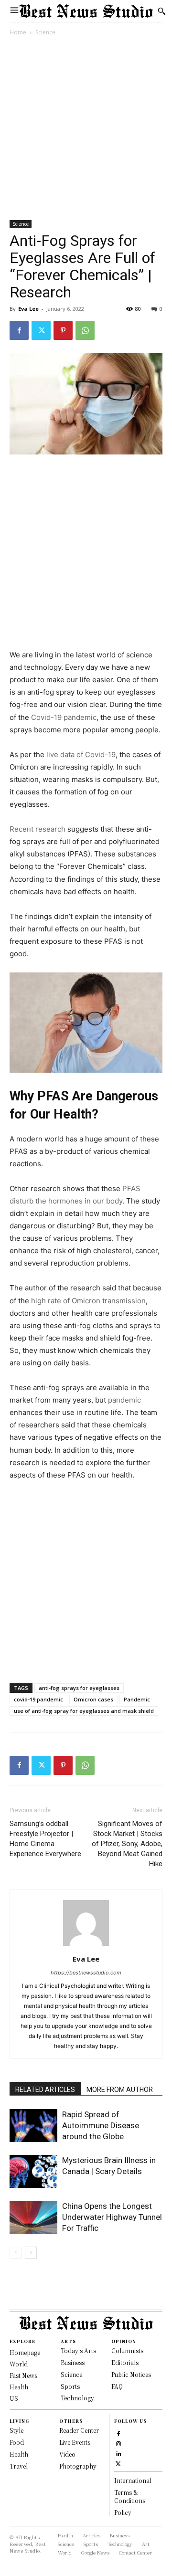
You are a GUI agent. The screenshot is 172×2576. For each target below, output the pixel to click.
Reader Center (79, 2430)
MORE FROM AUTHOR (120, 2090)
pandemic (124, 1400)
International (133, 2480)
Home (18, 32)
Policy (123, 2512)
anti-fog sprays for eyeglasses (79, 1688)
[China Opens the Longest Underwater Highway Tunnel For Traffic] (33, 2217)
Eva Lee (28, 309)
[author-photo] (86, 1946)
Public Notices (131, 2374)
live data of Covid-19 (80, 755)
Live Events (75, 2442)
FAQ (117, 2386)
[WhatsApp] (85, 330)
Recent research (38, 829)
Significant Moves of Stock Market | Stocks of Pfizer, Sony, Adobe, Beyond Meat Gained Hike (127, 1844)
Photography (78, 2466)
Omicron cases (93, 1699)
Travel (19, 2466)
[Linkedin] (118, 2453)
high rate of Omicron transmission (88, 1301)
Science (45, 32)
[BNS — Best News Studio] (86, 11)
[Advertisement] (86, 130)
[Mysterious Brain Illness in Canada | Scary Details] (33, 2171)
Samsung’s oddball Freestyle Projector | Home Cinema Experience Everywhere (45, 1839)
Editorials (125, 2362)
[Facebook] (19, 330)
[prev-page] (16, 2253)
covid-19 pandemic (38, 1699)
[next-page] (31, 2253)
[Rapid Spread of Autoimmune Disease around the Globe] (33, 2126)
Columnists (127, 2350)
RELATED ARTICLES (45, 2090)
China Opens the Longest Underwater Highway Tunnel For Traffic (112, 2217)
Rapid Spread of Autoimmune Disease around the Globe (101, 2125)
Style (16, 2430)
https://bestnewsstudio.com (86, 1973)
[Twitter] (41, 330)
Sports (70, 2386)
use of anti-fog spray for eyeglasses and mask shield (84, 1711)
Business (73, 2362)
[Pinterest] (63, 330)
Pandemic (137, 1699)
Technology (77, 2398)
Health (19, 2454)
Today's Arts (78, 2350)
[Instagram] (118, 2443)
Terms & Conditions (130, 2496)
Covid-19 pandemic (64, 717)
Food (17, 2442)
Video (67, 2454)
